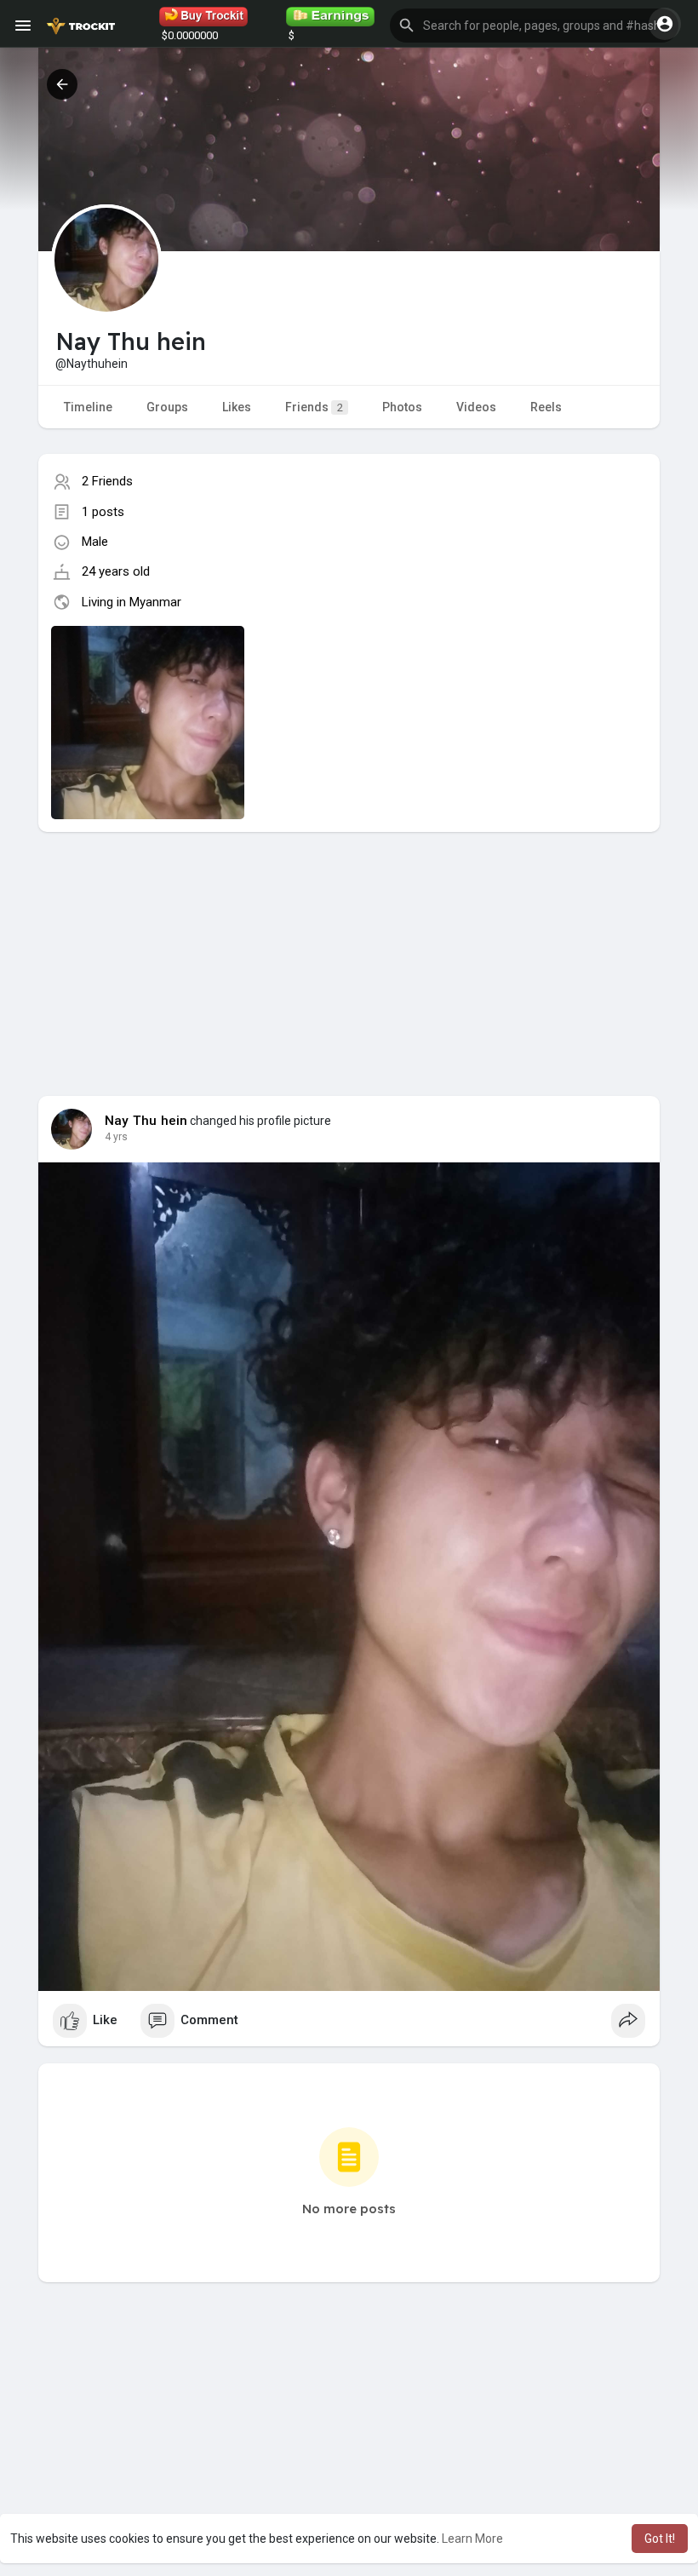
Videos (476, 407)
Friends (314, 407)
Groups (167, 407)
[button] (534, 26)
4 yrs (116, 1137)
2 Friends (107, 481)
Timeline (88, 407)
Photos (402, 407)
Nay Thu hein (146, 1121)
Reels (546, 407)
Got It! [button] (660, 2539)
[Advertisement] (349, 951)
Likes (237, 407)
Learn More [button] (472, 2539)
